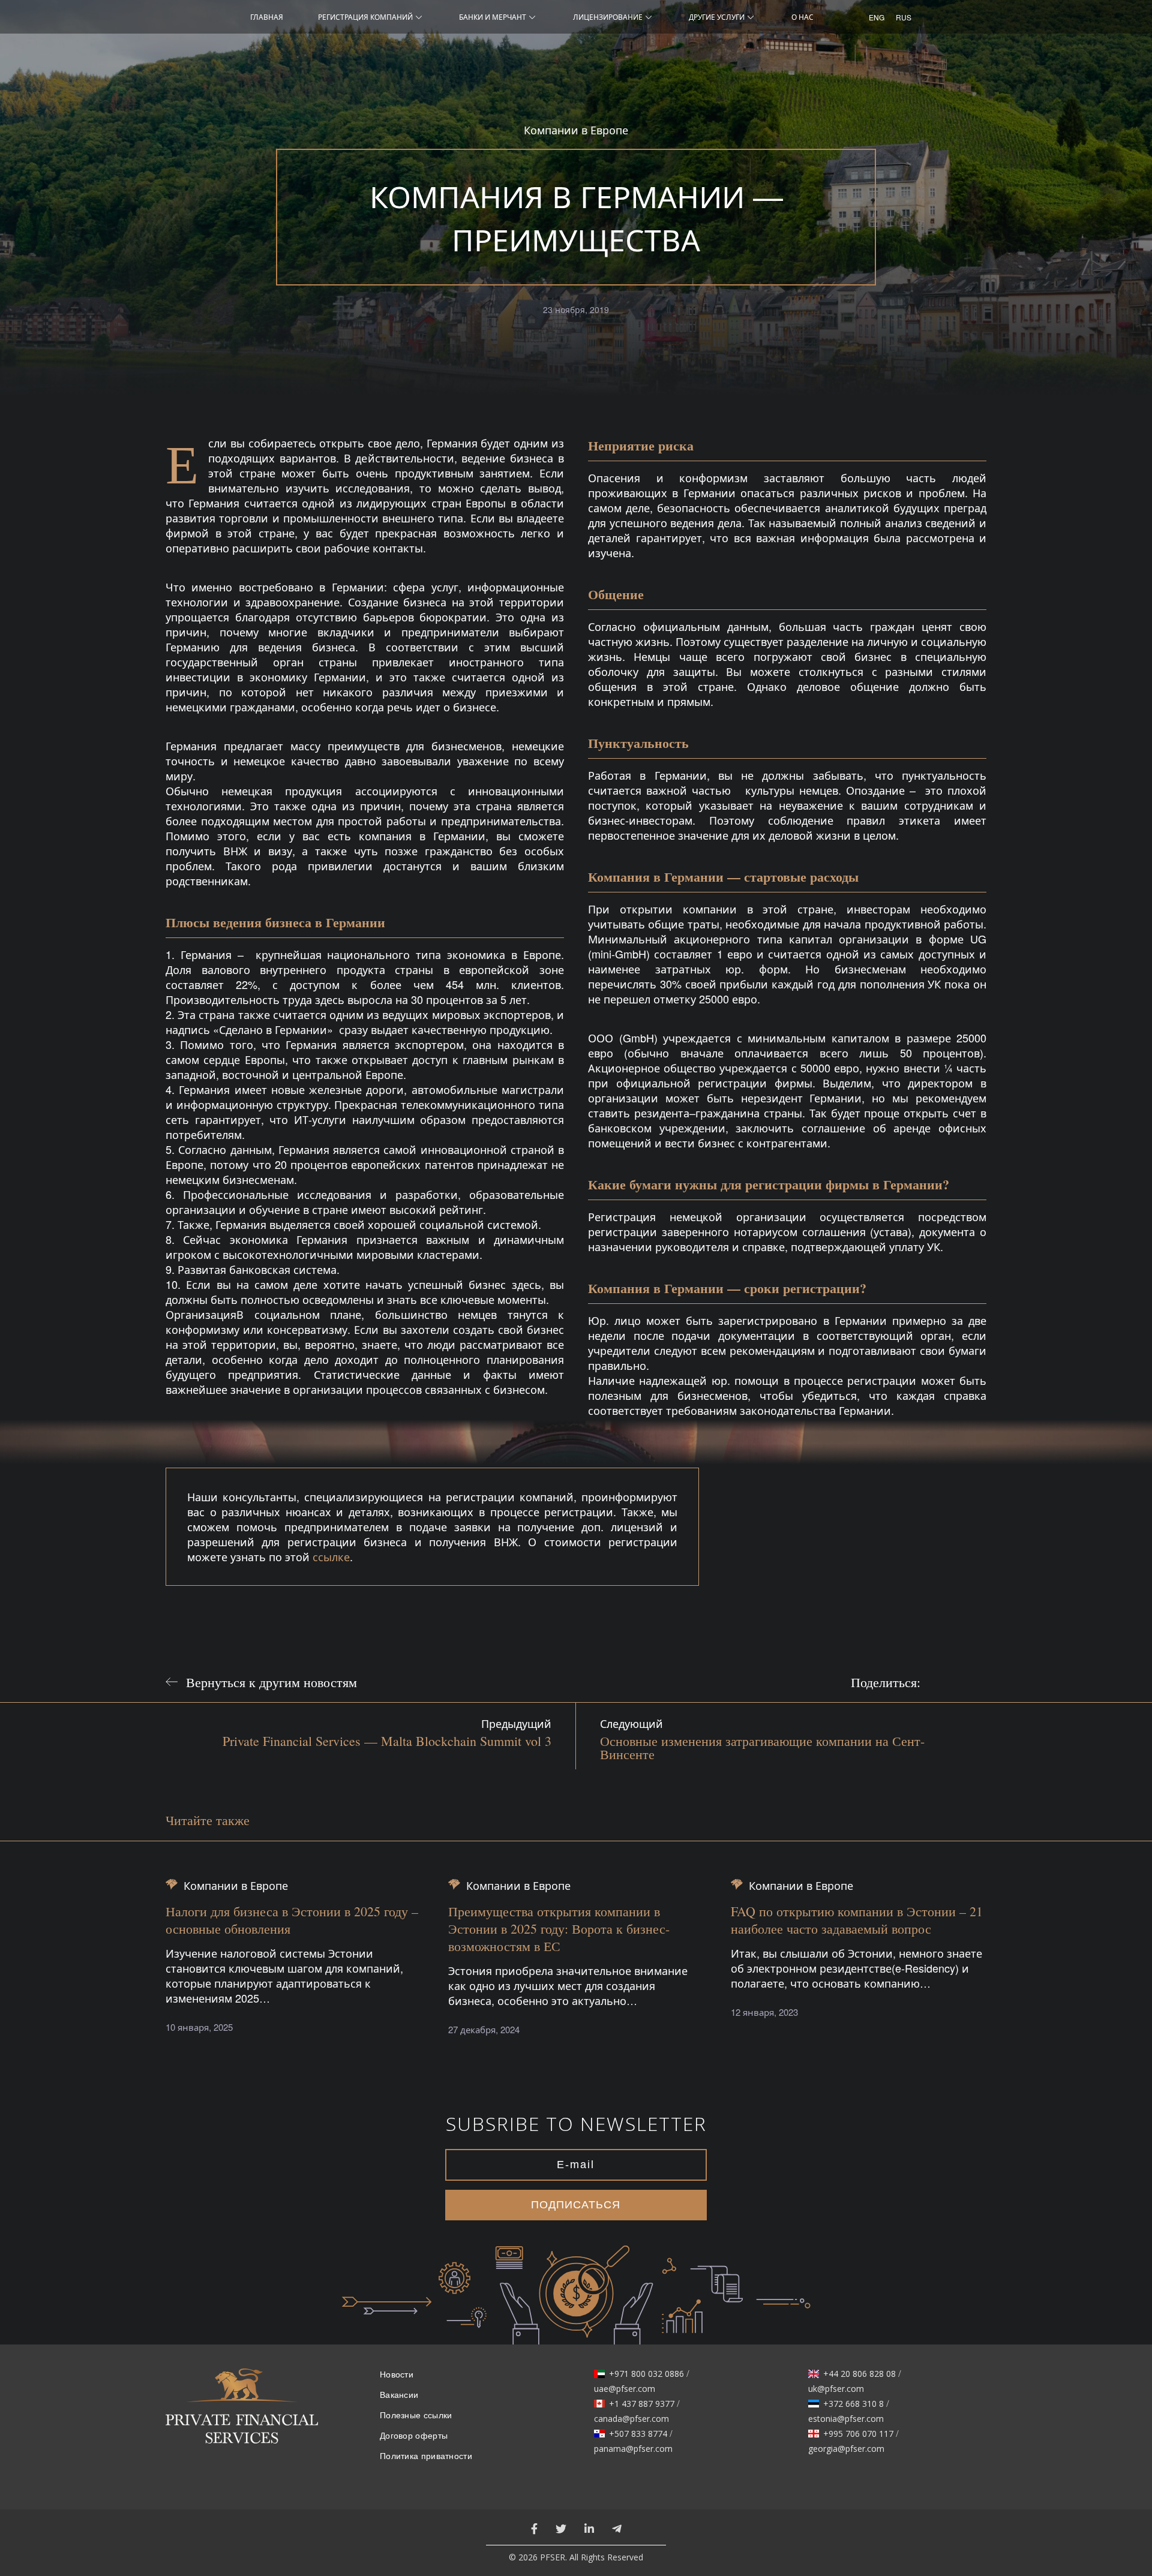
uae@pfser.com (625, 2389)
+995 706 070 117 (858, 2434)
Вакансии (399, 2395)
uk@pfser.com (836, 2389)
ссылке (331, 1556)
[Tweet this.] (971, 1682)
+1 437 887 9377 (642, 2404)
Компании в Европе (576, 130)
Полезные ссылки (416, 2415)
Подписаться (576, 2205)
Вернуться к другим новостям (271, 1682)
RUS (900, 17)
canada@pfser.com (631, 2419)
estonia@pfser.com (846, 2419)
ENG (873, 17)
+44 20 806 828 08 (859, 2374)
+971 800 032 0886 (646, 2374)
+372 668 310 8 (853, 2404)
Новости (397, 2374)
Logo (242, 2413)
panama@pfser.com (633, 2449)
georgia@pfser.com (846, 2449)
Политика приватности (426, 2456)
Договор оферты (414, 2436)
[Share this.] (941, 1682)
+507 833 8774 (638, 2434)
